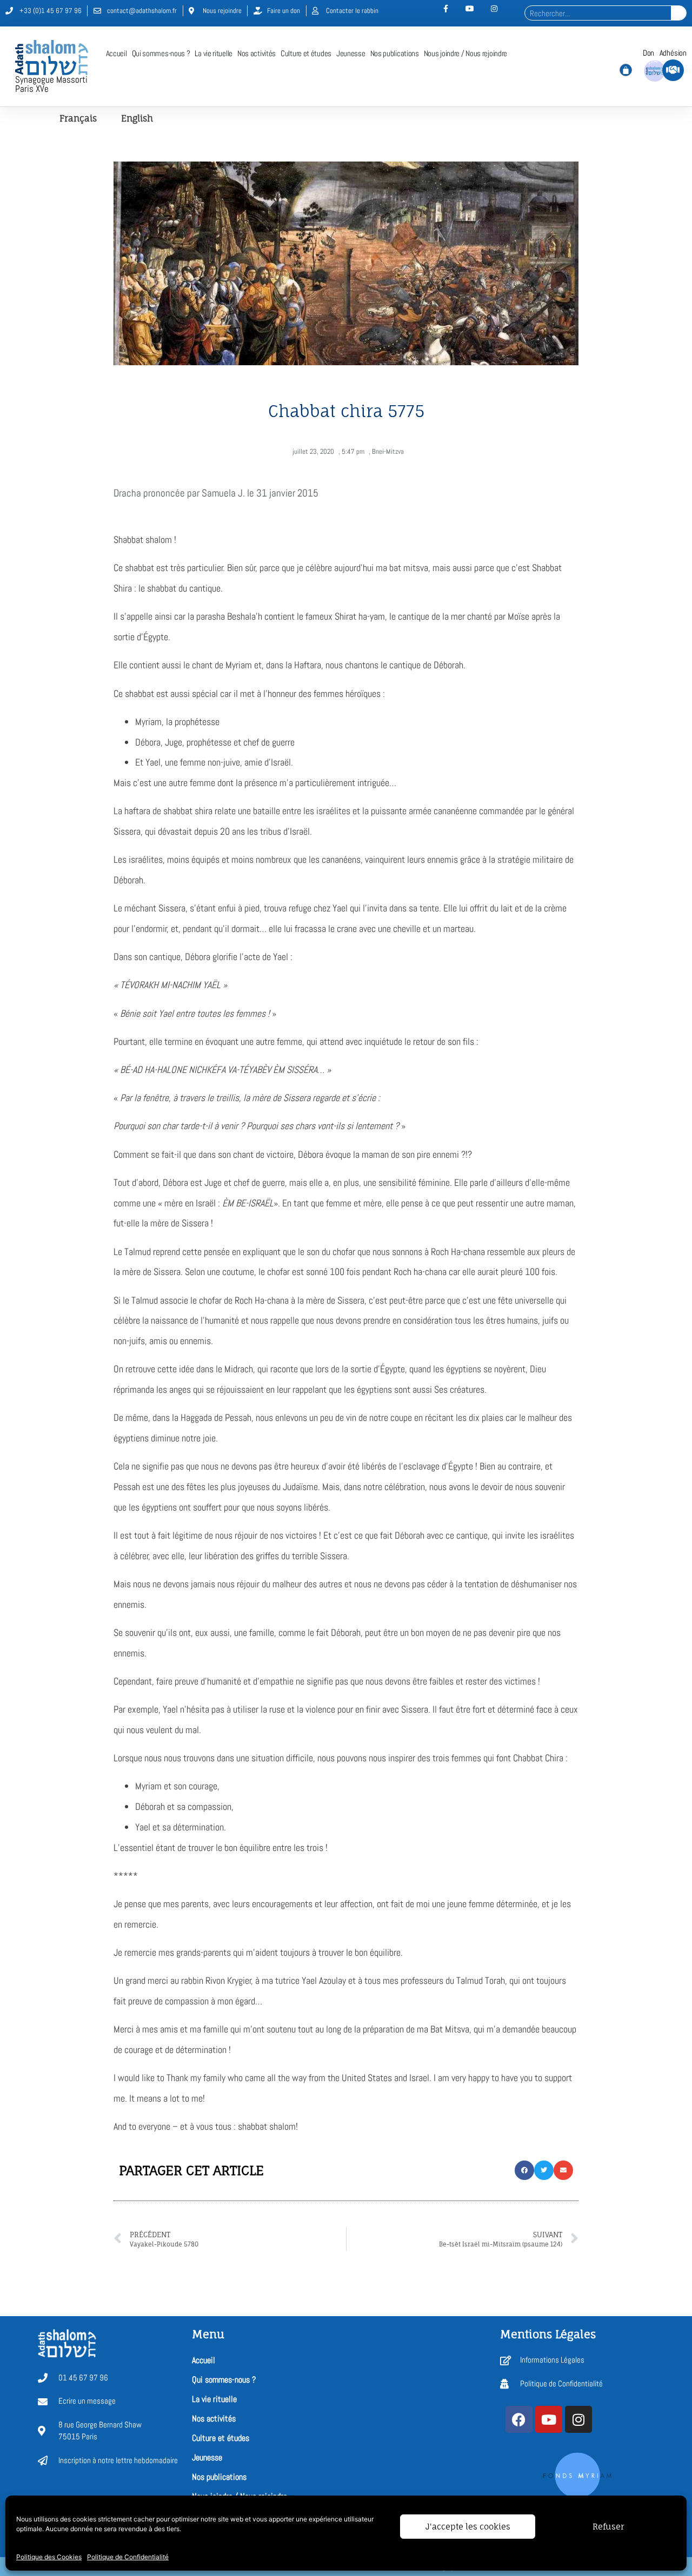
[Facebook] (519, 2419)
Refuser (608, 2527)
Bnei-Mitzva (388, 451)
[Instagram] (578, 2419)
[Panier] (626, 70)
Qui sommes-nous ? (161, 53)
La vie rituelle (214, 53)
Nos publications (395, 53)
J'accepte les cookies (468, 2527)
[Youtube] (549, 2419)
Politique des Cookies (49, 2557)
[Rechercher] (678, 13)
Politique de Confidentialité (128, 2557)
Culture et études (306, 53)
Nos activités (257, 53)
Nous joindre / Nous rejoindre (465, 53)
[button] (524, 2170)
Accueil (117, 53)
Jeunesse (351, 53)
